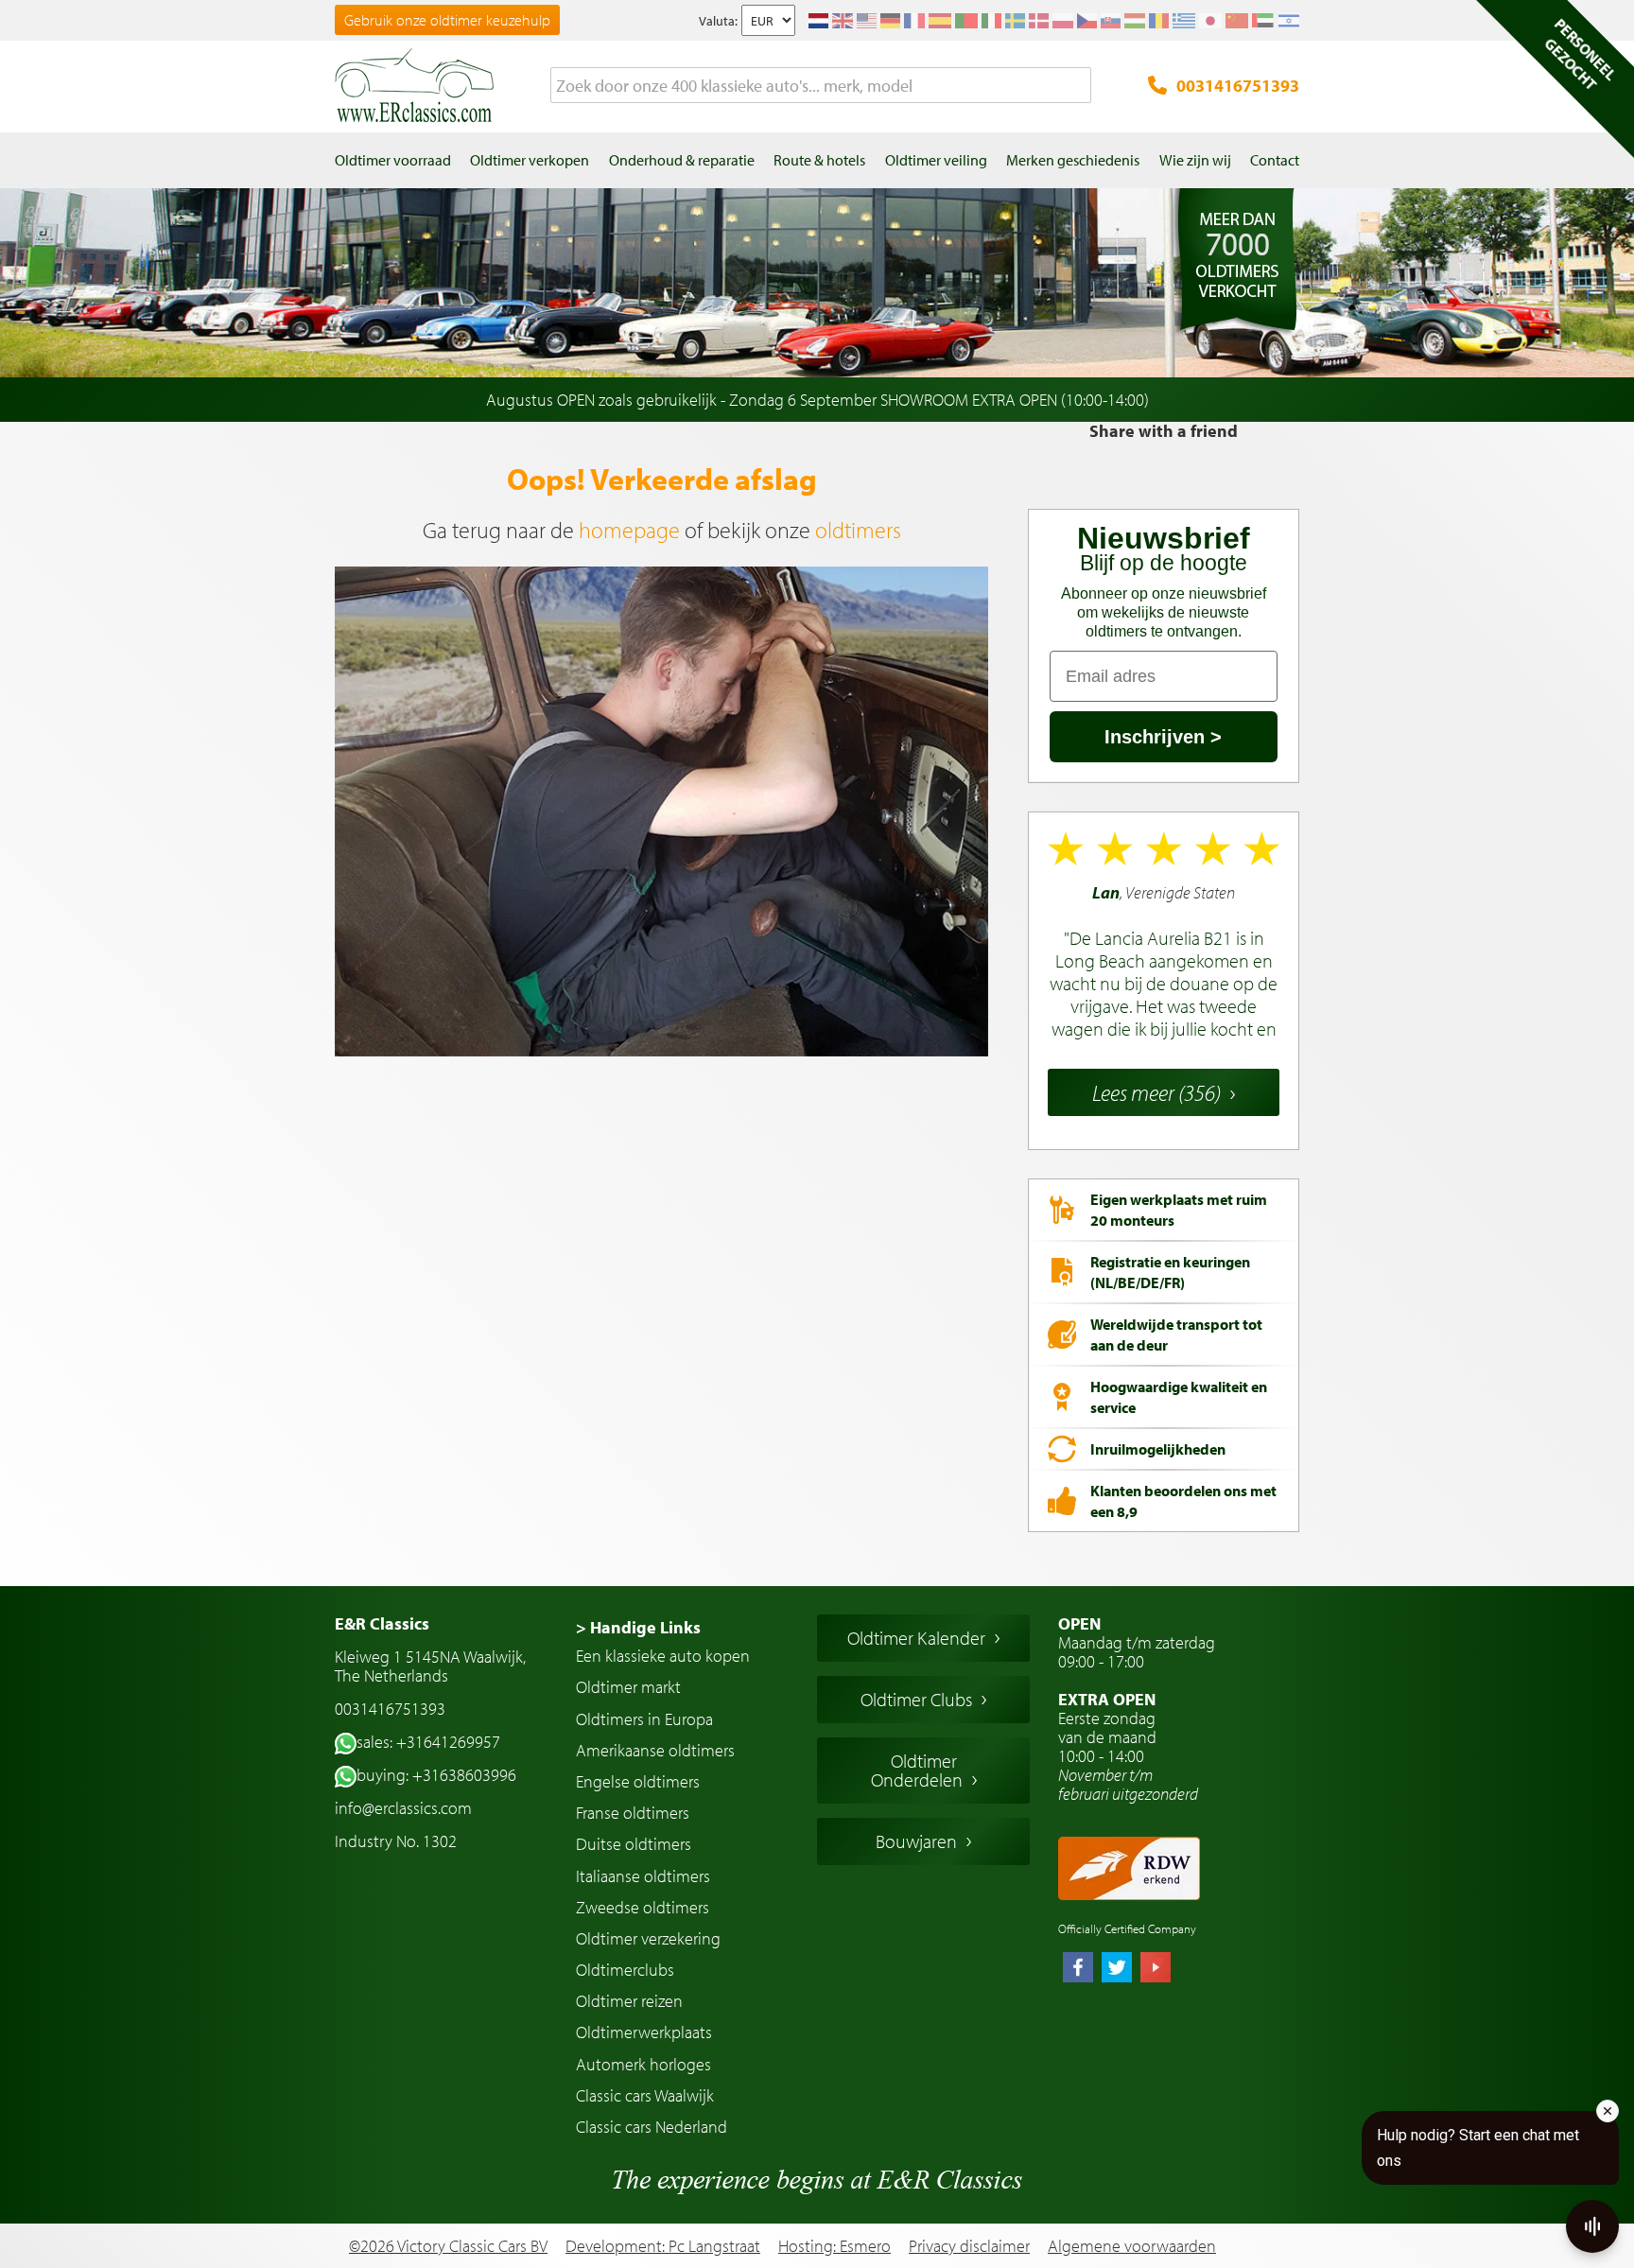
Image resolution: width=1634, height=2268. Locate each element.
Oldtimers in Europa (644, 1719)
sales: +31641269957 (428, 1742)
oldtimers (858, 530)
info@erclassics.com (403, 1808)
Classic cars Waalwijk (645, 2095)
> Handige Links (638, 1627)
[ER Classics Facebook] (1078, 1969)
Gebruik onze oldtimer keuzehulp (447, 20)
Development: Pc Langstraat (663, 2246)
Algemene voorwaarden (1132, 2246)
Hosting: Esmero (834, 2246)
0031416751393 (1238, 86)
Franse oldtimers (633, 1813)
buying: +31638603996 (436, 1775)
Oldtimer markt (628, 1687)
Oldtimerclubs (625, 1970)
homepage (629, 530)
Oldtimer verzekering (648, 1938)
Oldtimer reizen (629, 2001)
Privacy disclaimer (969, 2246)
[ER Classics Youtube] (1156, 1969)
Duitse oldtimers (634, 1844)
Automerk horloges (643, 2064)
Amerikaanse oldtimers (655, 1750)
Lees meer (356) (1156, 1092)
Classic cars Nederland (652, 2127)
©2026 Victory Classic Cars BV (448, 2246)
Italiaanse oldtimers (643, 1876)
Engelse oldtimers (638, 1781)
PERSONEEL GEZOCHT (1580, 54)
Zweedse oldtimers (643, 1907)
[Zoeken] (1077, 86)
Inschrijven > (1163, 737)
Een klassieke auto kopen (663, 1656)
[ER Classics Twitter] (1117, 1969)
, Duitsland (1164, 961)
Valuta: (718, 21)
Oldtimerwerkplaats (644, 2032)
